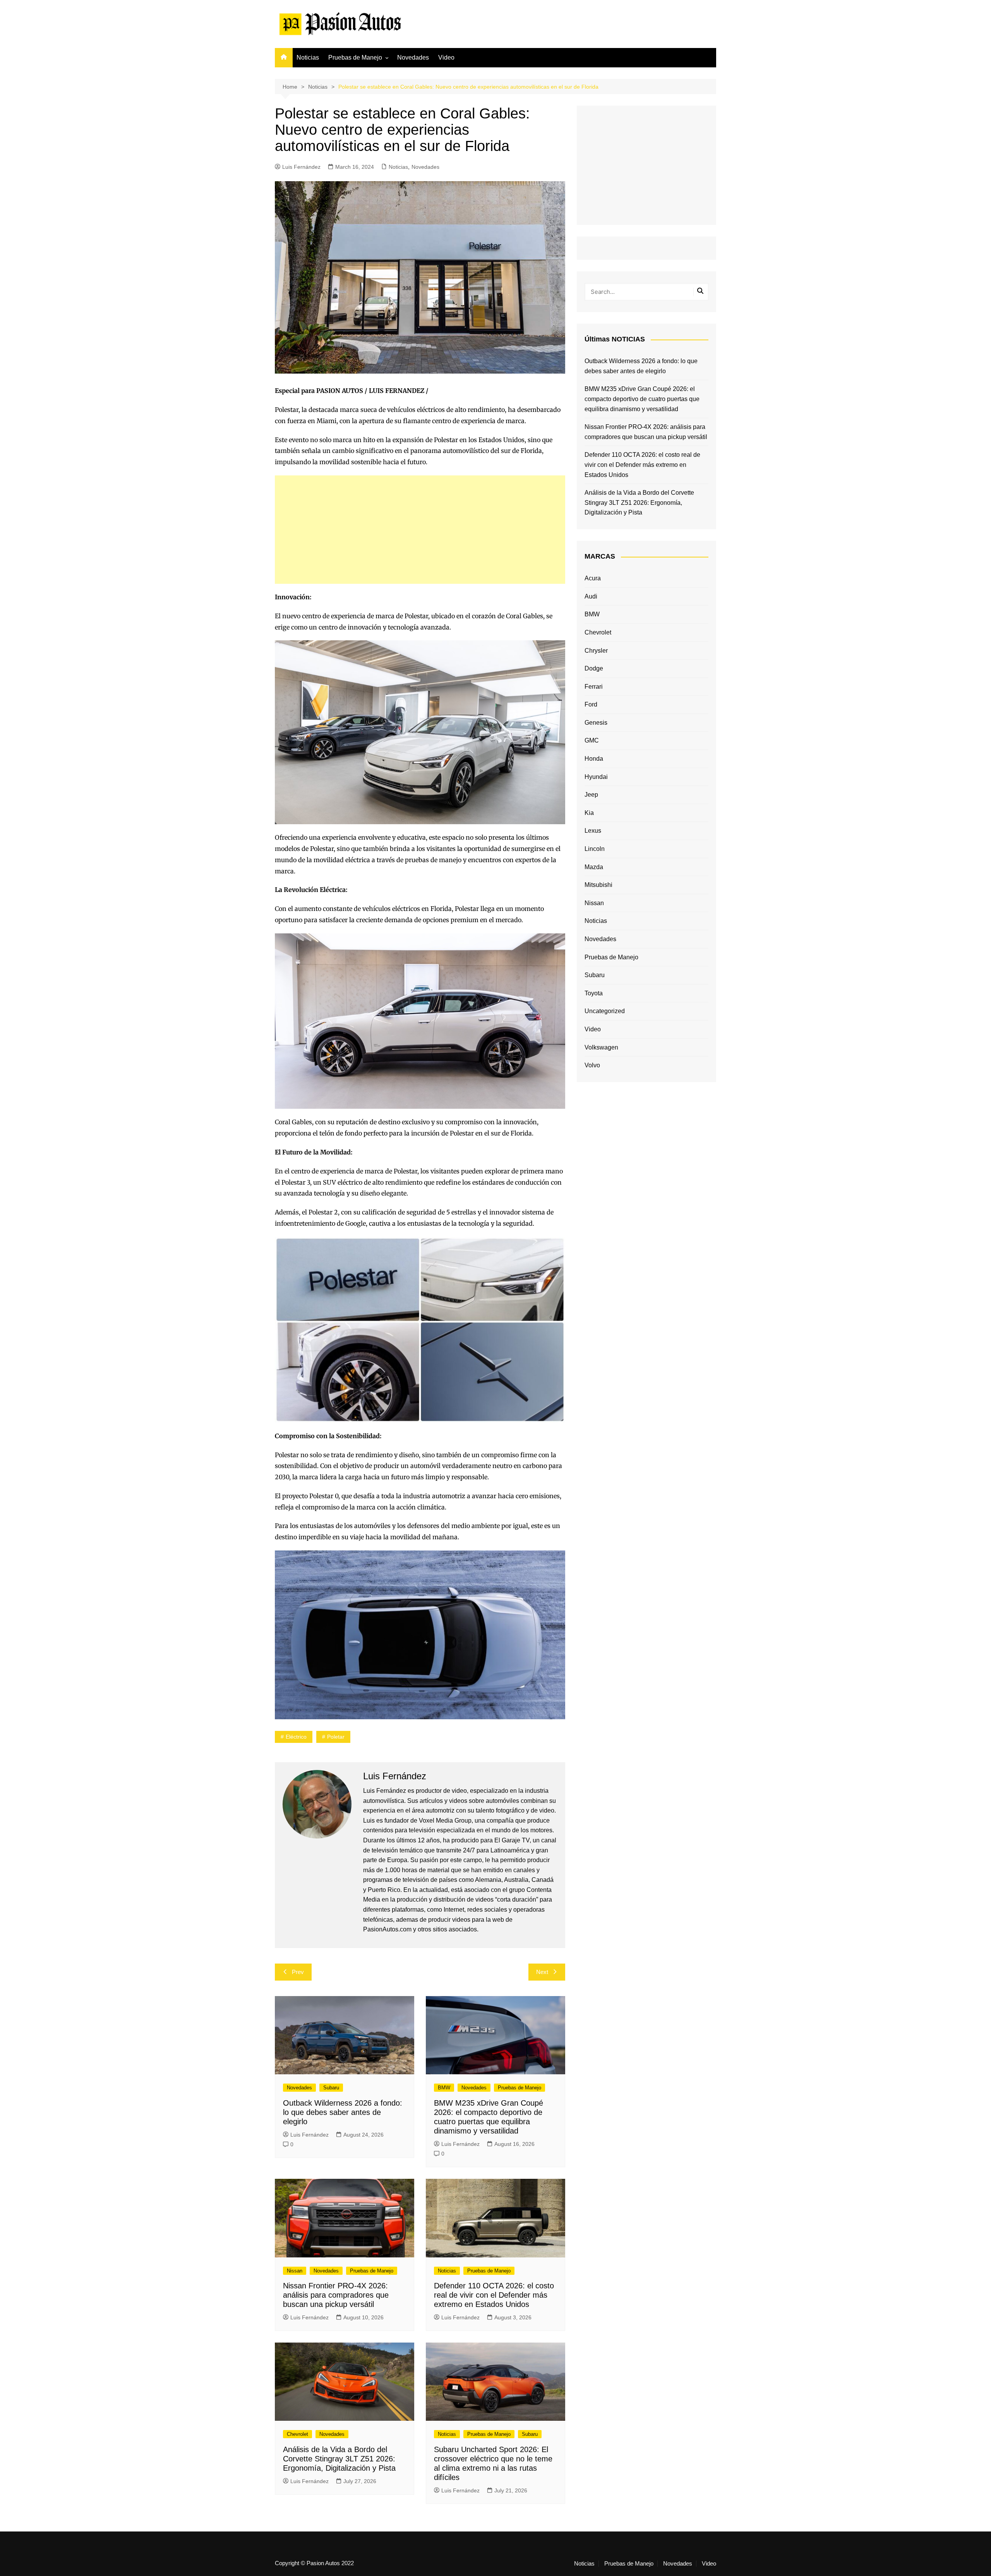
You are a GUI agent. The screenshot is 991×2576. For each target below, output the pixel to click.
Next (542, 1972)
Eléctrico (296, 1737)
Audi (591, 596)
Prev (298, 1972)
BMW (444, 2088)
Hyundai (596, 777)
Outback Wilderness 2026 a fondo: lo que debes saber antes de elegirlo (343, 2112)
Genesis (596, 723)
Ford (591, 704)
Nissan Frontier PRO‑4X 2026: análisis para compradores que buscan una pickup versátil (336, 2295)
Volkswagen (601, 1047)
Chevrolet (297, 2434)
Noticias (308, 57)
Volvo (592, 1065)
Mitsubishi (598, 885)
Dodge (594, 668)
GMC (592, 740)
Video (446, 57)
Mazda (594, 867)
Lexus (593, 831)
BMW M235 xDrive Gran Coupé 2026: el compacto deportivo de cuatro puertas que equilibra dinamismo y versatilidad (642, 399)
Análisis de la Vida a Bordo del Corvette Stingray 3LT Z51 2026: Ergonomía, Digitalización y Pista (339, 2459)
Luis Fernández (301, 167)
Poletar (336, 1737)
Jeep (591, 795)
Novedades (413, 57)
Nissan (295, 2271)
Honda (594, 759)
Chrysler (596, 651)
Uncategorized (605, 1011)
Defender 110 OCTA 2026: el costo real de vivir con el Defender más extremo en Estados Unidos (494, 2295)
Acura (593, 578)
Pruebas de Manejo (355, 57)
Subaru (331, 2088)
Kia (589, 813)
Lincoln (595, 849)
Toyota (594, 993)
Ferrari (594, 687)
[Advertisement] (420, 530)
